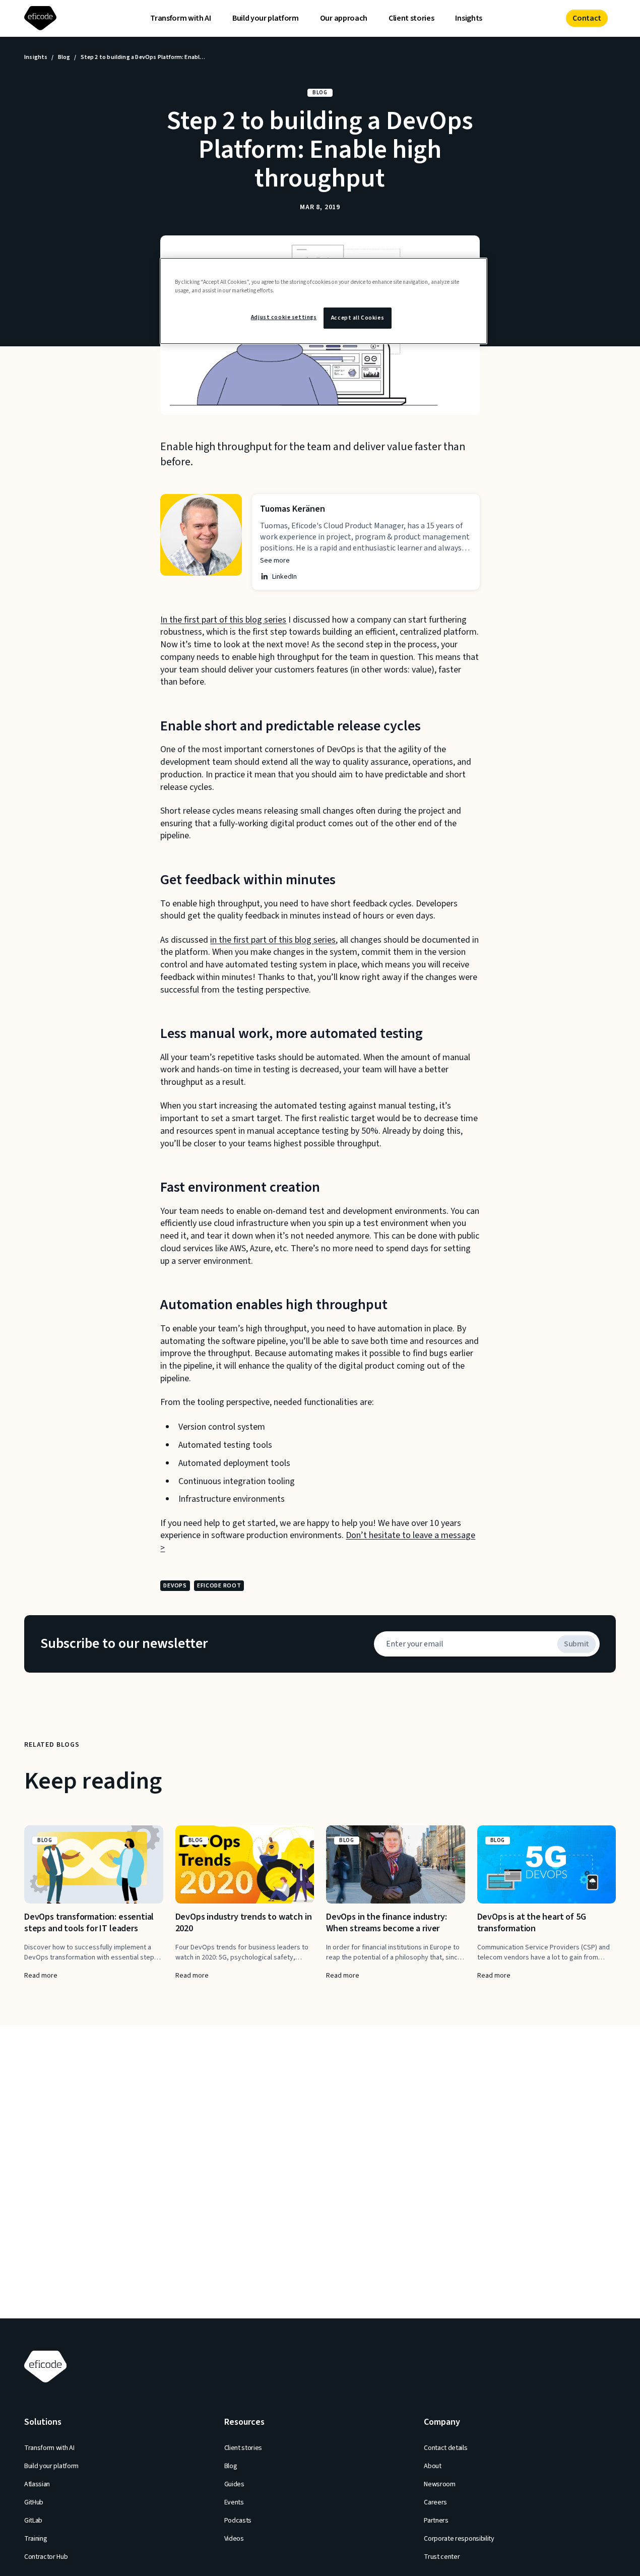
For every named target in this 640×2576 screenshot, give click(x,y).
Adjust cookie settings (284, 317)
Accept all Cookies (358, 318)
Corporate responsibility (459, 2539)
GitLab (33, 2521)
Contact (587, 18)
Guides (234, 2484)
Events (234, 2502)
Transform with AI (181, 18)
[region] (324, 301)
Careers (435, 2502)
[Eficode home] (42, 18)
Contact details (445, 2448)
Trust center (442, 2557)
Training (36, 2539)
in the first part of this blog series (273, 940)
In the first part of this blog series (223, 620)
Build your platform (266, 18)
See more (275, 561)
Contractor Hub (46, 2557)
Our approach (344, 18)
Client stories (411, 18)
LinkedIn (284, 577)
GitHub (34, 2502)
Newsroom (439, 2484)
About (432, 2466)
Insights (468, 18)
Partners (436, 2521)
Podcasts (238, 2521)
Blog (64, 57)
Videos (234, 2539)
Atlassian (37, 2484)
